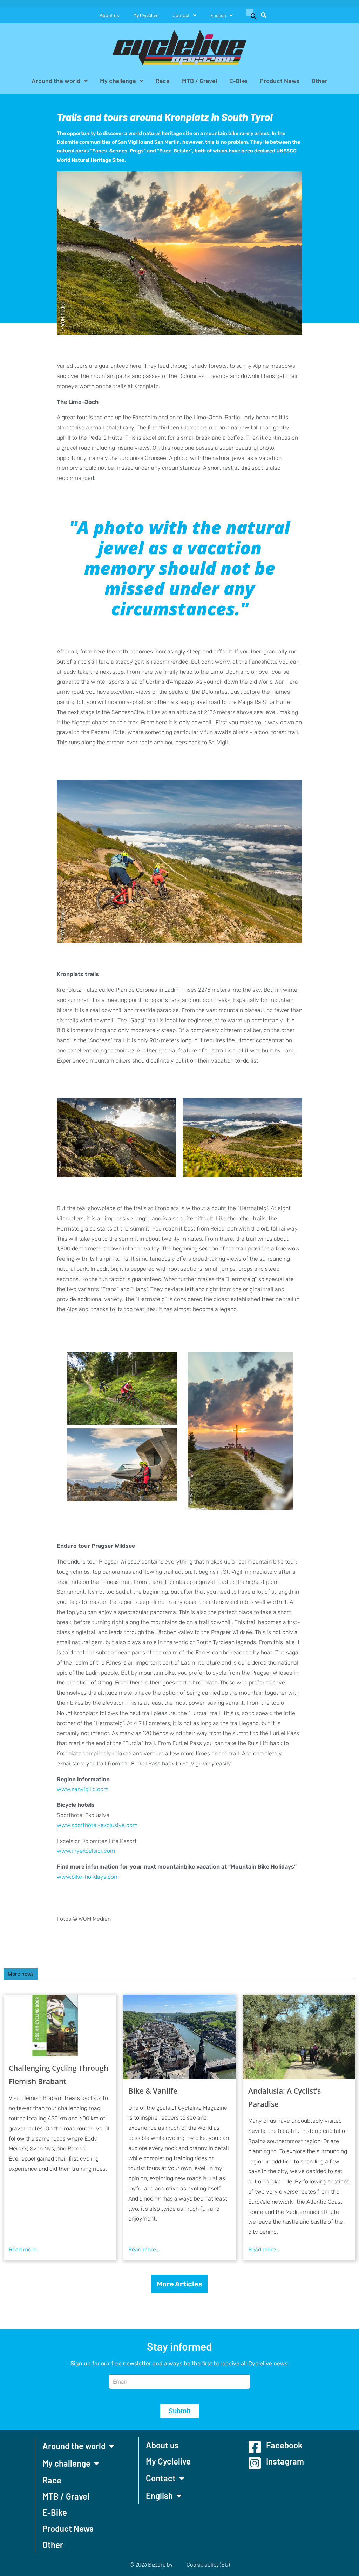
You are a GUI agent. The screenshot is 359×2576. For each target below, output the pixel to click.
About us (109, 15)
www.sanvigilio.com (83, 1789)
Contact (181, 15)
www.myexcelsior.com (86, 1851)
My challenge (118, 81)
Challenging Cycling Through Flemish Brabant (59, 2075)
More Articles (179, 2284)
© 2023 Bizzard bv (151, 2564)
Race (163, 81)
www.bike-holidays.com (88, 1877)
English (218, 15)
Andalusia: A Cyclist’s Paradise (285, 2097)
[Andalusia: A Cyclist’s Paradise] (299, 2037)
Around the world (56, 81)
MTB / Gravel (199, 81)
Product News (280, 81)
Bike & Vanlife (153, 2091)
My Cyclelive (146, 15)
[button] (250, 15)
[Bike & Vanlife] (179, 2037)
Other (320, 81)
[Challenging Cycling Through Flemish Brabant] (60, 2026)
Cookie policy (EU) (208, 2564)
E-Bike (238, 81)
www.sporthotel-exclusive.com (97, 1825)
